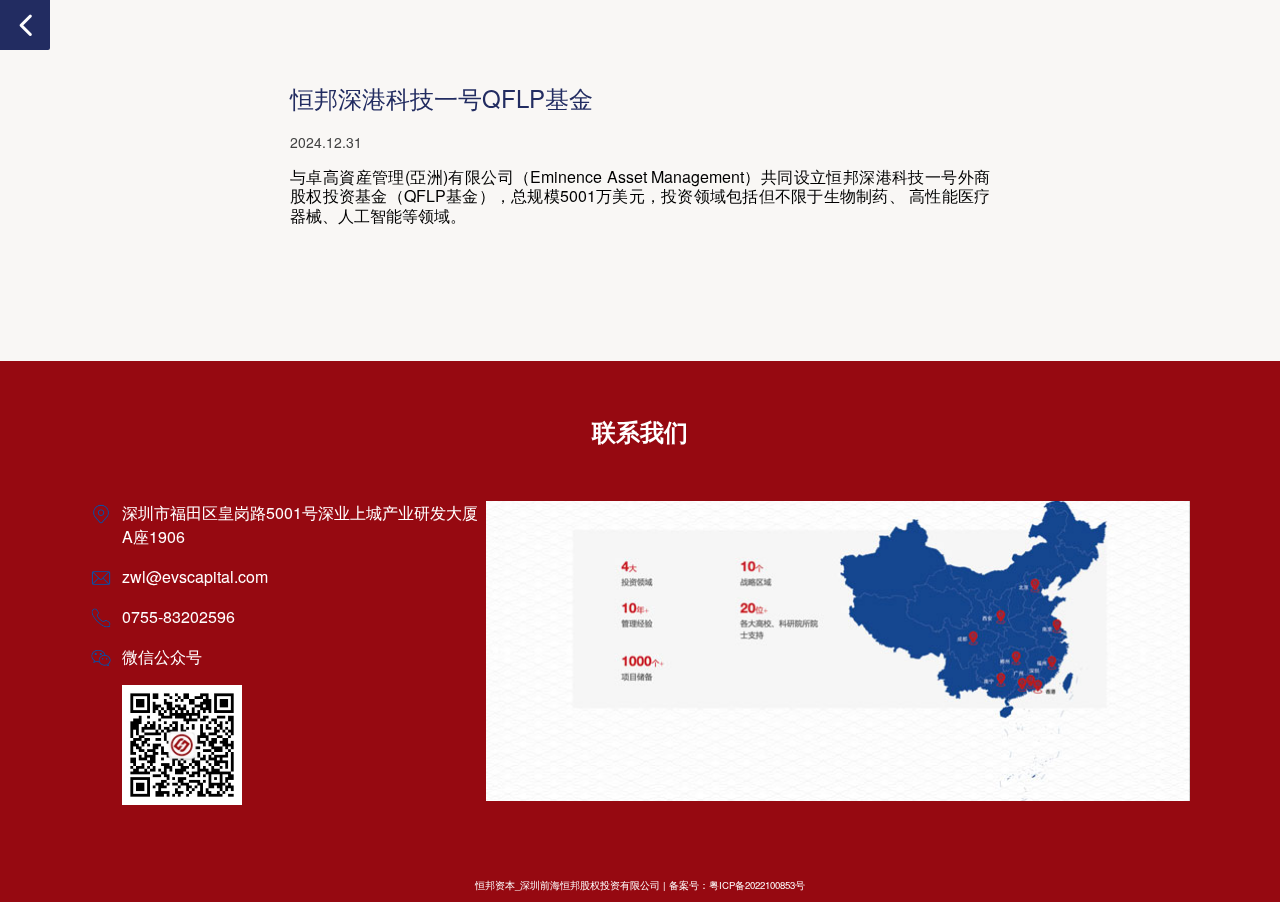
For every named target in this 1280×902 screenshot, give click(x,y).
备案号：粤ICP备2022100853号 (737, 885)
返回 (25, 25)
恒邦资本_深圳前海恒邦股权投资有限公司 (567, 885)
